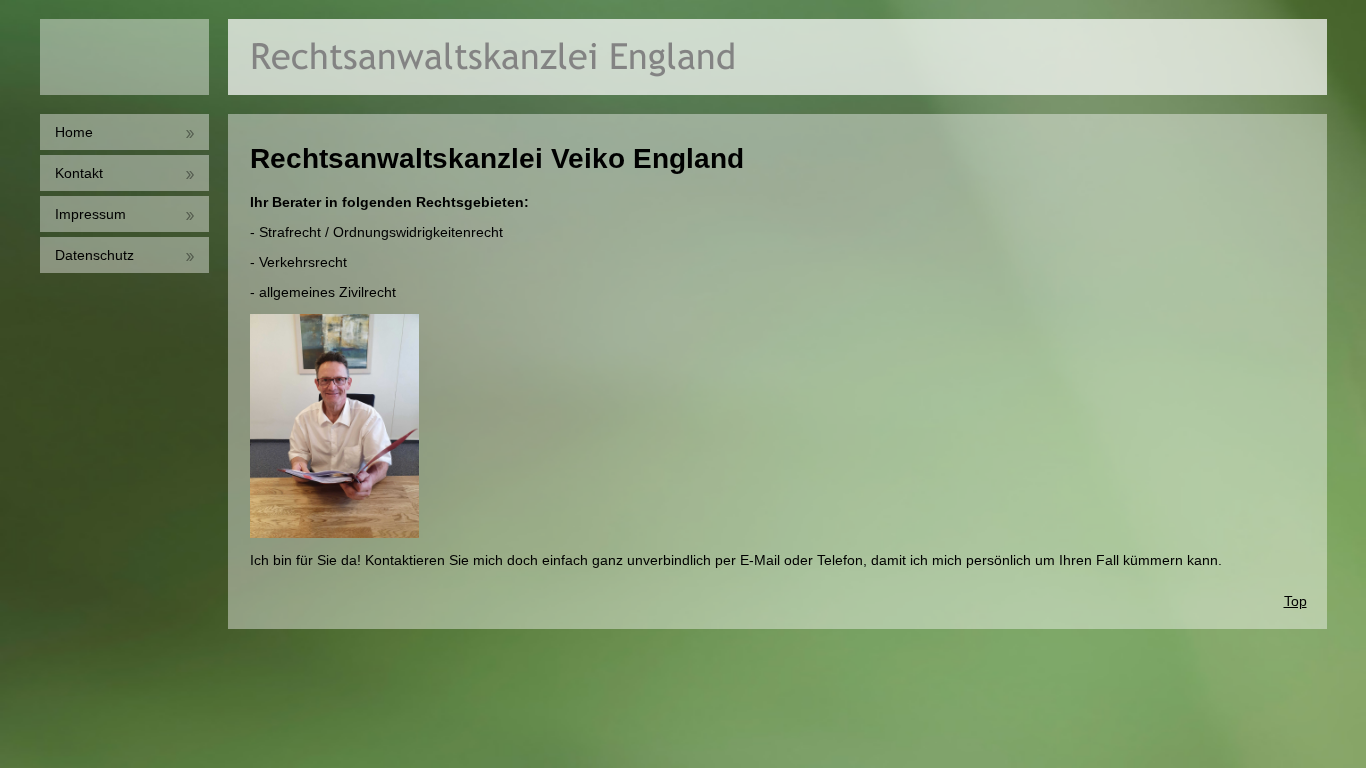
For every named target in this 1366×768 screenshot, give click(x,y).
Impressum (90, 214)
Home (74, 132)
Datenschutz (94, 255)
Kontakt (79, 173)
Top (1295, 601)
